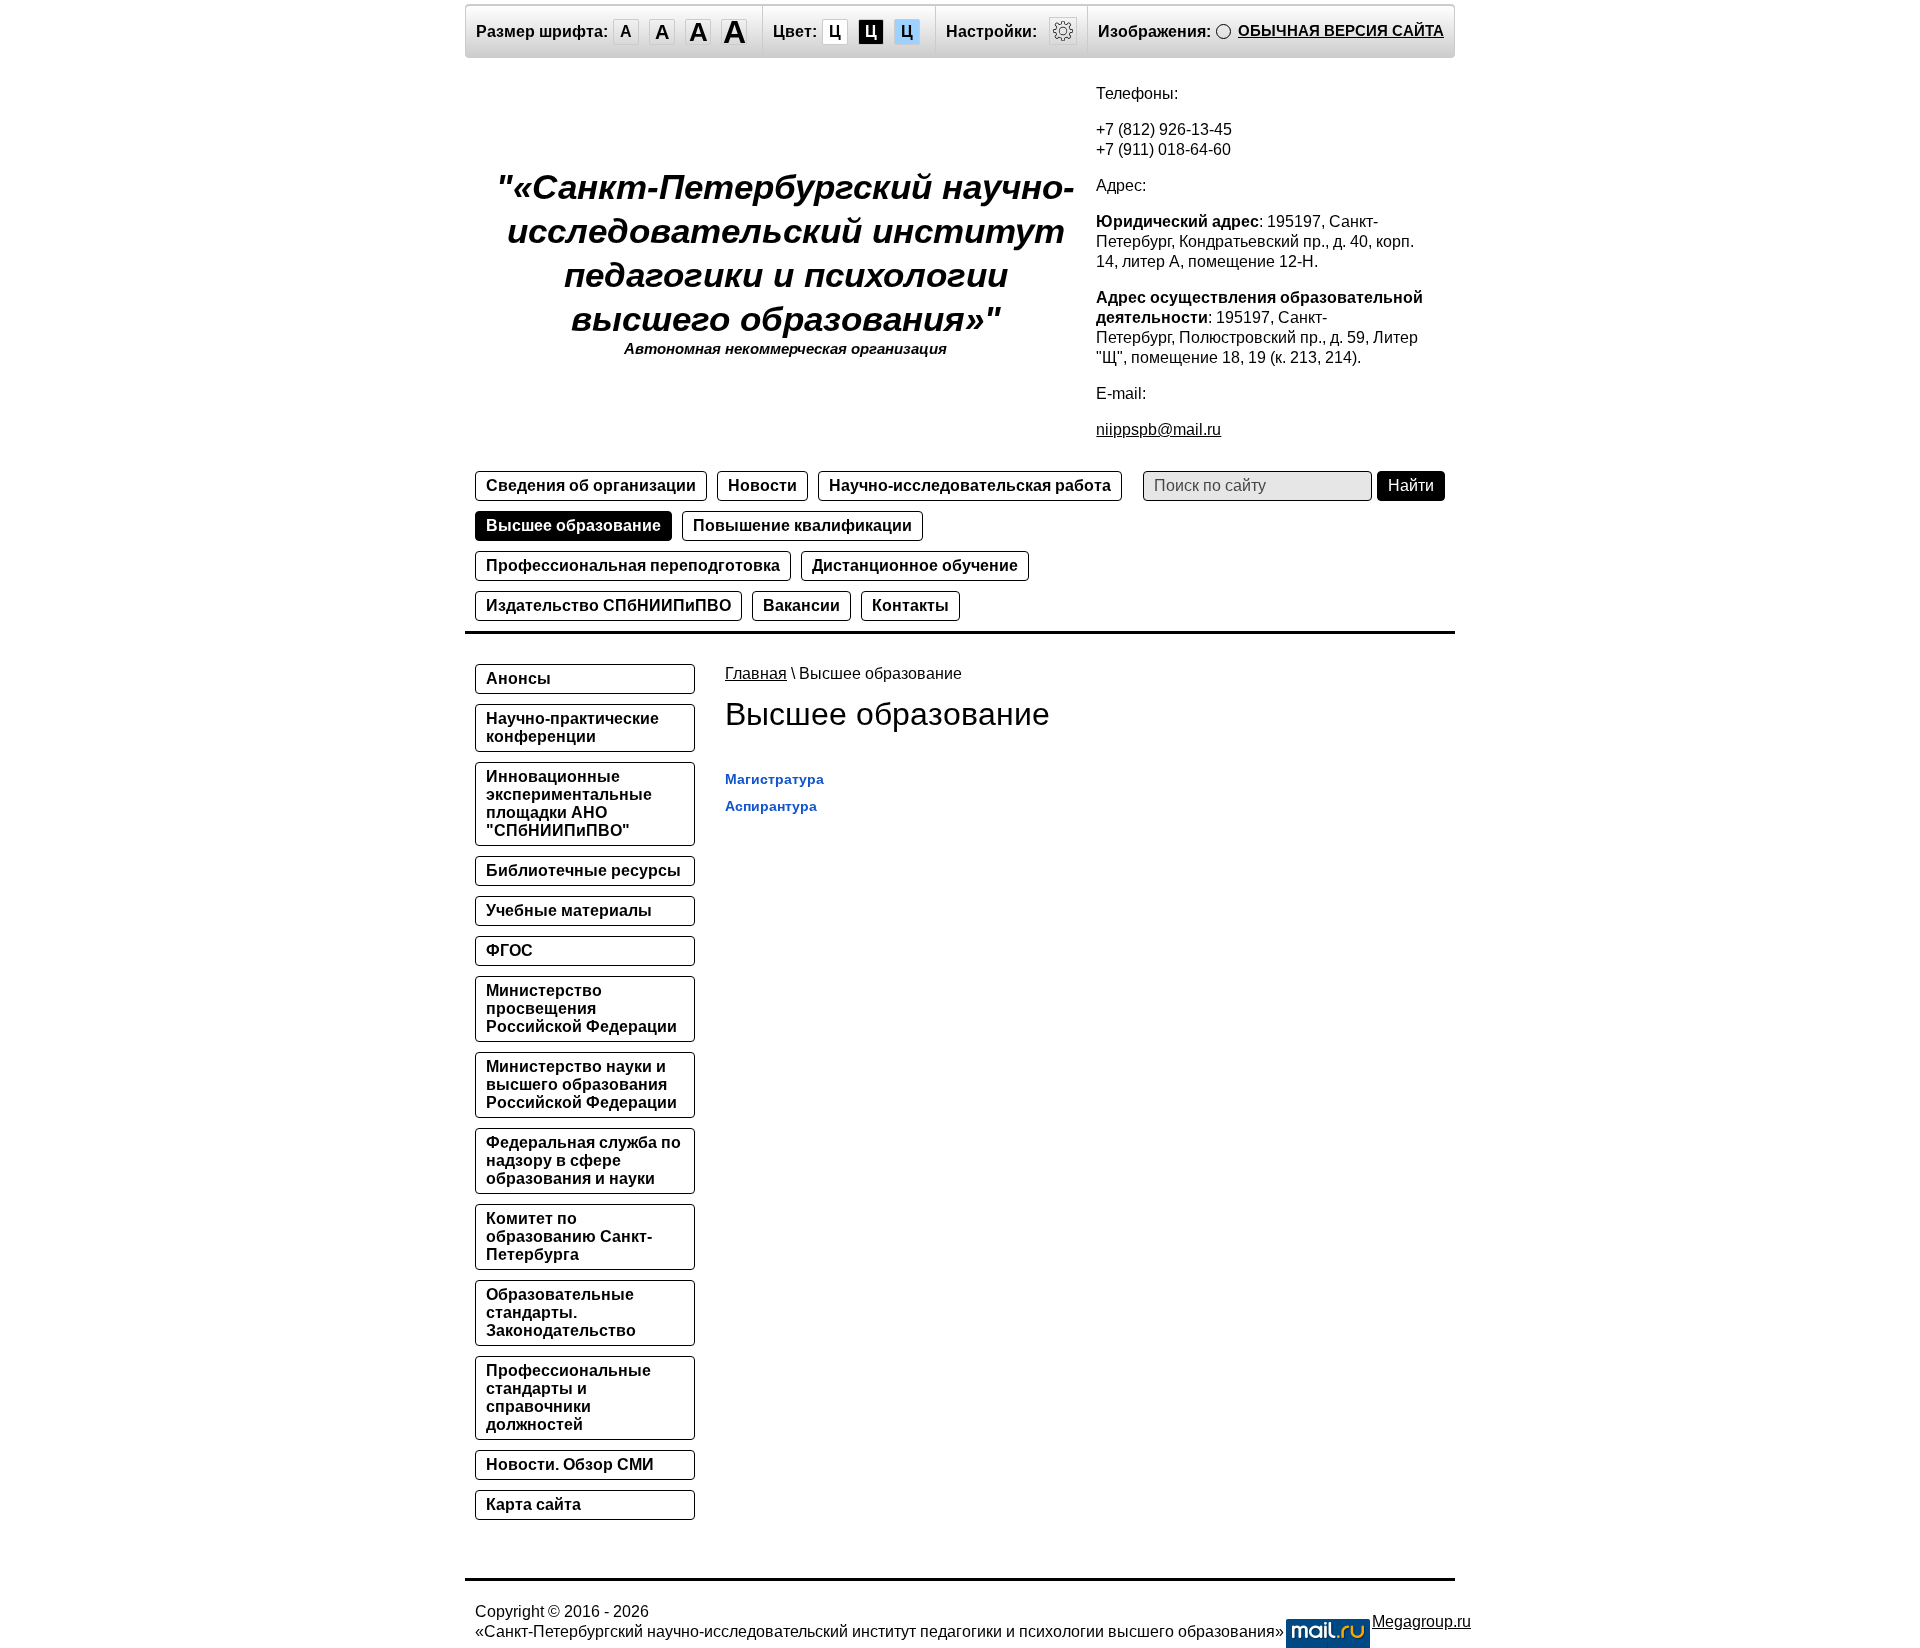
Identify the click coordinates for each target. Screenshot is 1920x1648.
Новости (762, 485)
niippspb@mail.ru (1158, 429)
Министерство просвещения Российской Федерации (581, 1008)
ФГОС (509, 950)
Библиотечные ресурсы (583, 870)
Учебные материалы (569, 910)
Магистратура (774, 779)
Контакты (910, 605)
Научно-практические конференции (572, 727)
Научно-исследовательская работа (970, 485)
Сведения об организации (591, 485)
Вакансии (801, 605)
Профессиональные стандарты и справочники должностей (568, 1397)
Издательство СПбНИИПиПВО (608, 605)
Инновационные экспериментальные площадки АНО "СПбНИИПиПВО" (569, 803)
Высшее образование (573, 525)
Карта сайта (533, 1504)
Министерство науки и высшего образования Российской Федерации (581, 1084)
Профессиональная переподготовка (633, 565)
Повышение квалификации (802, 525)
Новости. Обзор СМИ (570, 1464)
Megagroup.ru (1421, 1621)
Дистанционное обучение (915, 565)
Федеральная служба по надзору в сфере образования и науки (583, 1160)
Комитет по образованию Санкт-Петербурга (569, 1236)
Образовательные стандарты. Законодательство (561, 1312)
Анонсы (518, 678)
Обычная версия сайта (1341, 30)
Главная (756, 673)
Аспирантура (771, 806)
